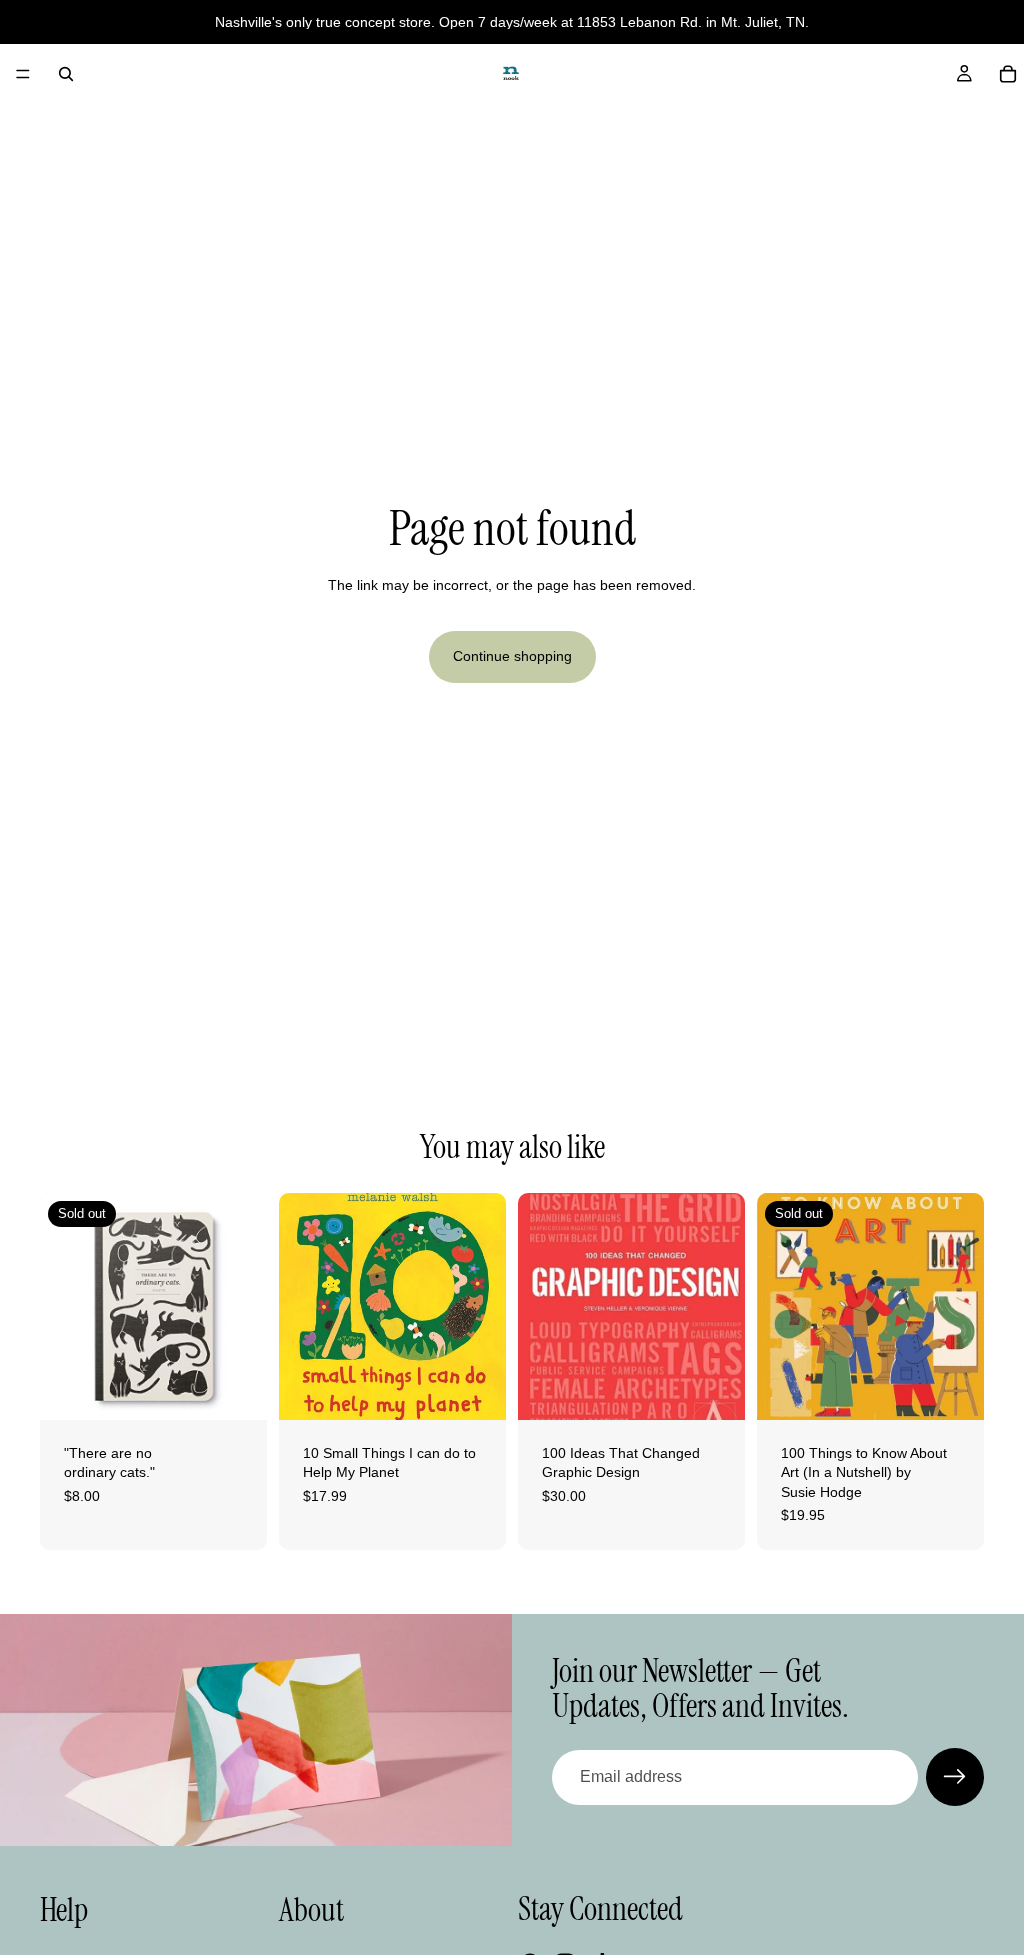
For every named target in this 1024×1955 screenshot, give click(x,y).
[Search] (66, 74)
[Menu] (23, 74)
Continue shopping (512, 656)
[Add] (475, 1389)
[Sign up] (955, 1777)
